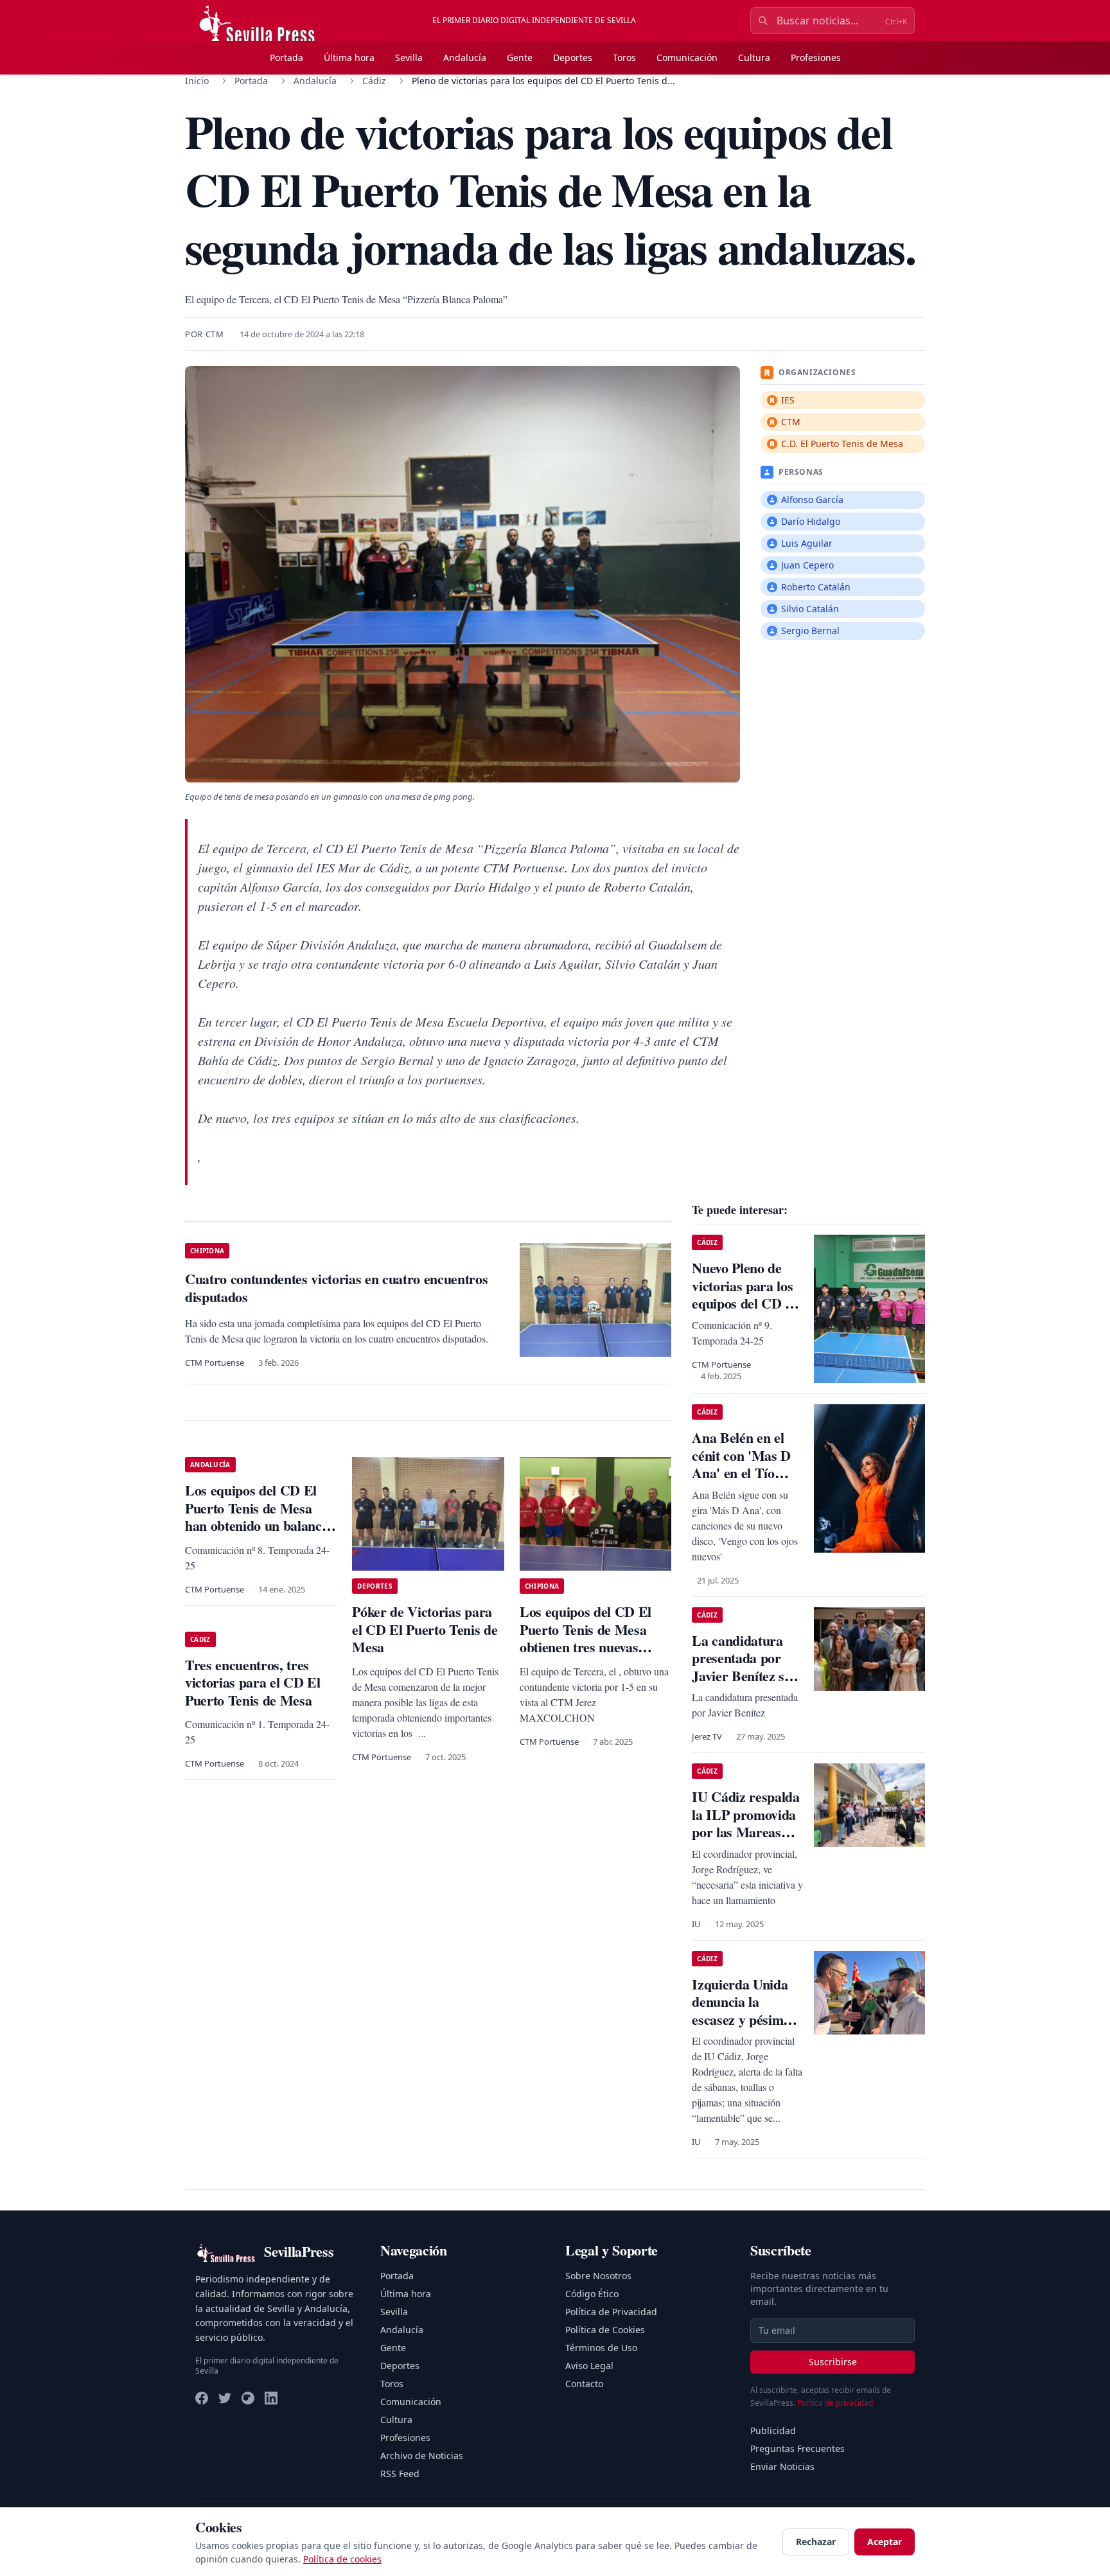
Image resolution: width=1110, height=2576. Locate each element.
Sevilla (409, 57)
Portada (286, 57)
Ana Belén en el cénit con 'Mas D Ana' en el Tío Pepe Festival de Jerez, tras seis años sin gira (741, 1482)
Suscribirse (833, 2362)
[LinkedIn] (271, 2398)
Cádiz (374, 81)
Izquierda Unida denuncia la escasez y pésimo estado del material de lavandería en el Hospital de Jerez (747, 2028)
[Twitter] (225, 2398)
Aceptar (885, 2542)
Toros (624, 57)
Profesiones (816, 57)
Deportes (573, 57)
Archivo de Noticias (422, 2456)
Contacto (584, 2384)
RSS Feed (400, 2474)
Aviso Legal (589, 2366)
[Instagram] (248, 2398)
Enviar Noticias (782, 2466)
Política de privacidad (835, 2403)
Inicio (197, 81)
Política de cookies (342, 2559)
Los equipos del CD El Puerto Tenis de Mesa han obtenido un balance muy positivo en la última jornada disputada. (258, 1525)
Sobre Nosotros (598, 2276)
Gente (520, 57)
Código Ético (592, 2294)
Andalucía (465, 57)
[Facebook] (202, 2398)
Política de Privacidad (611, 2312)
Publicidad (773, 2430)
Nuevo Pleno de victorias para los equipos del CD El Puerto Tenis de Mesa (745, 1303)
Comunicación (687, 57)
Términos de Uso (601, 2348)
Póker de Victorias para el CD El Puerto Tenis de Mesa (425, 1629)
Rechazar (816, 2542)
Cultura (754, 57)
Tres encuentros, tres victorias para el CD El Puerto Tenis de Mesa (252, 1682)
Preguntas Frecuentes (797, 2448)
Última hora (349, 57)
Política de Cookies (605, 2330)
